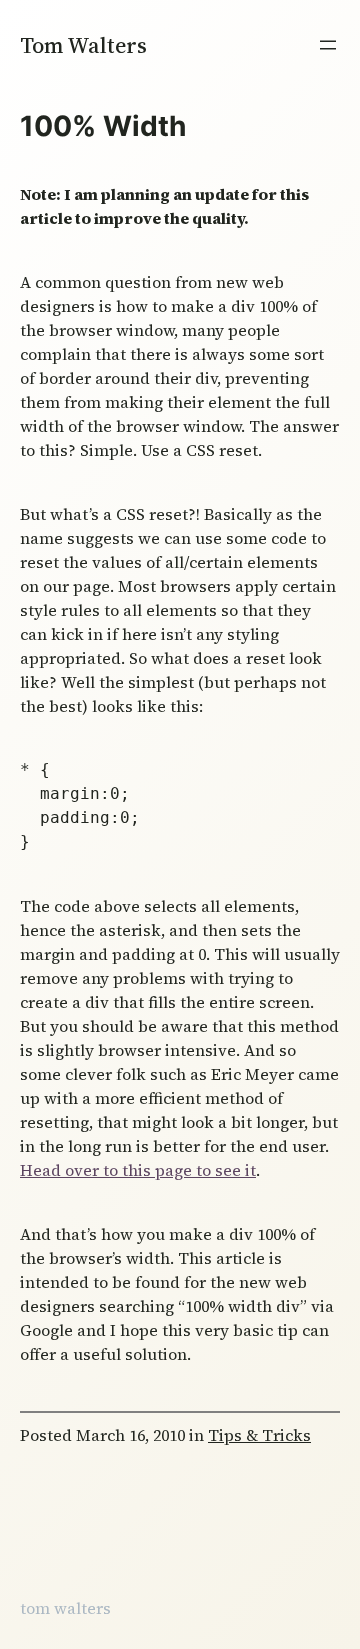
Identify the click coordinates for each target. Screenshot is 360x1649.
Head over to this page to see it (138, 1170)
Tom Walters (83, 45)
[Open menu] (328, 45)
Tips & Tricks (259, 1435)
